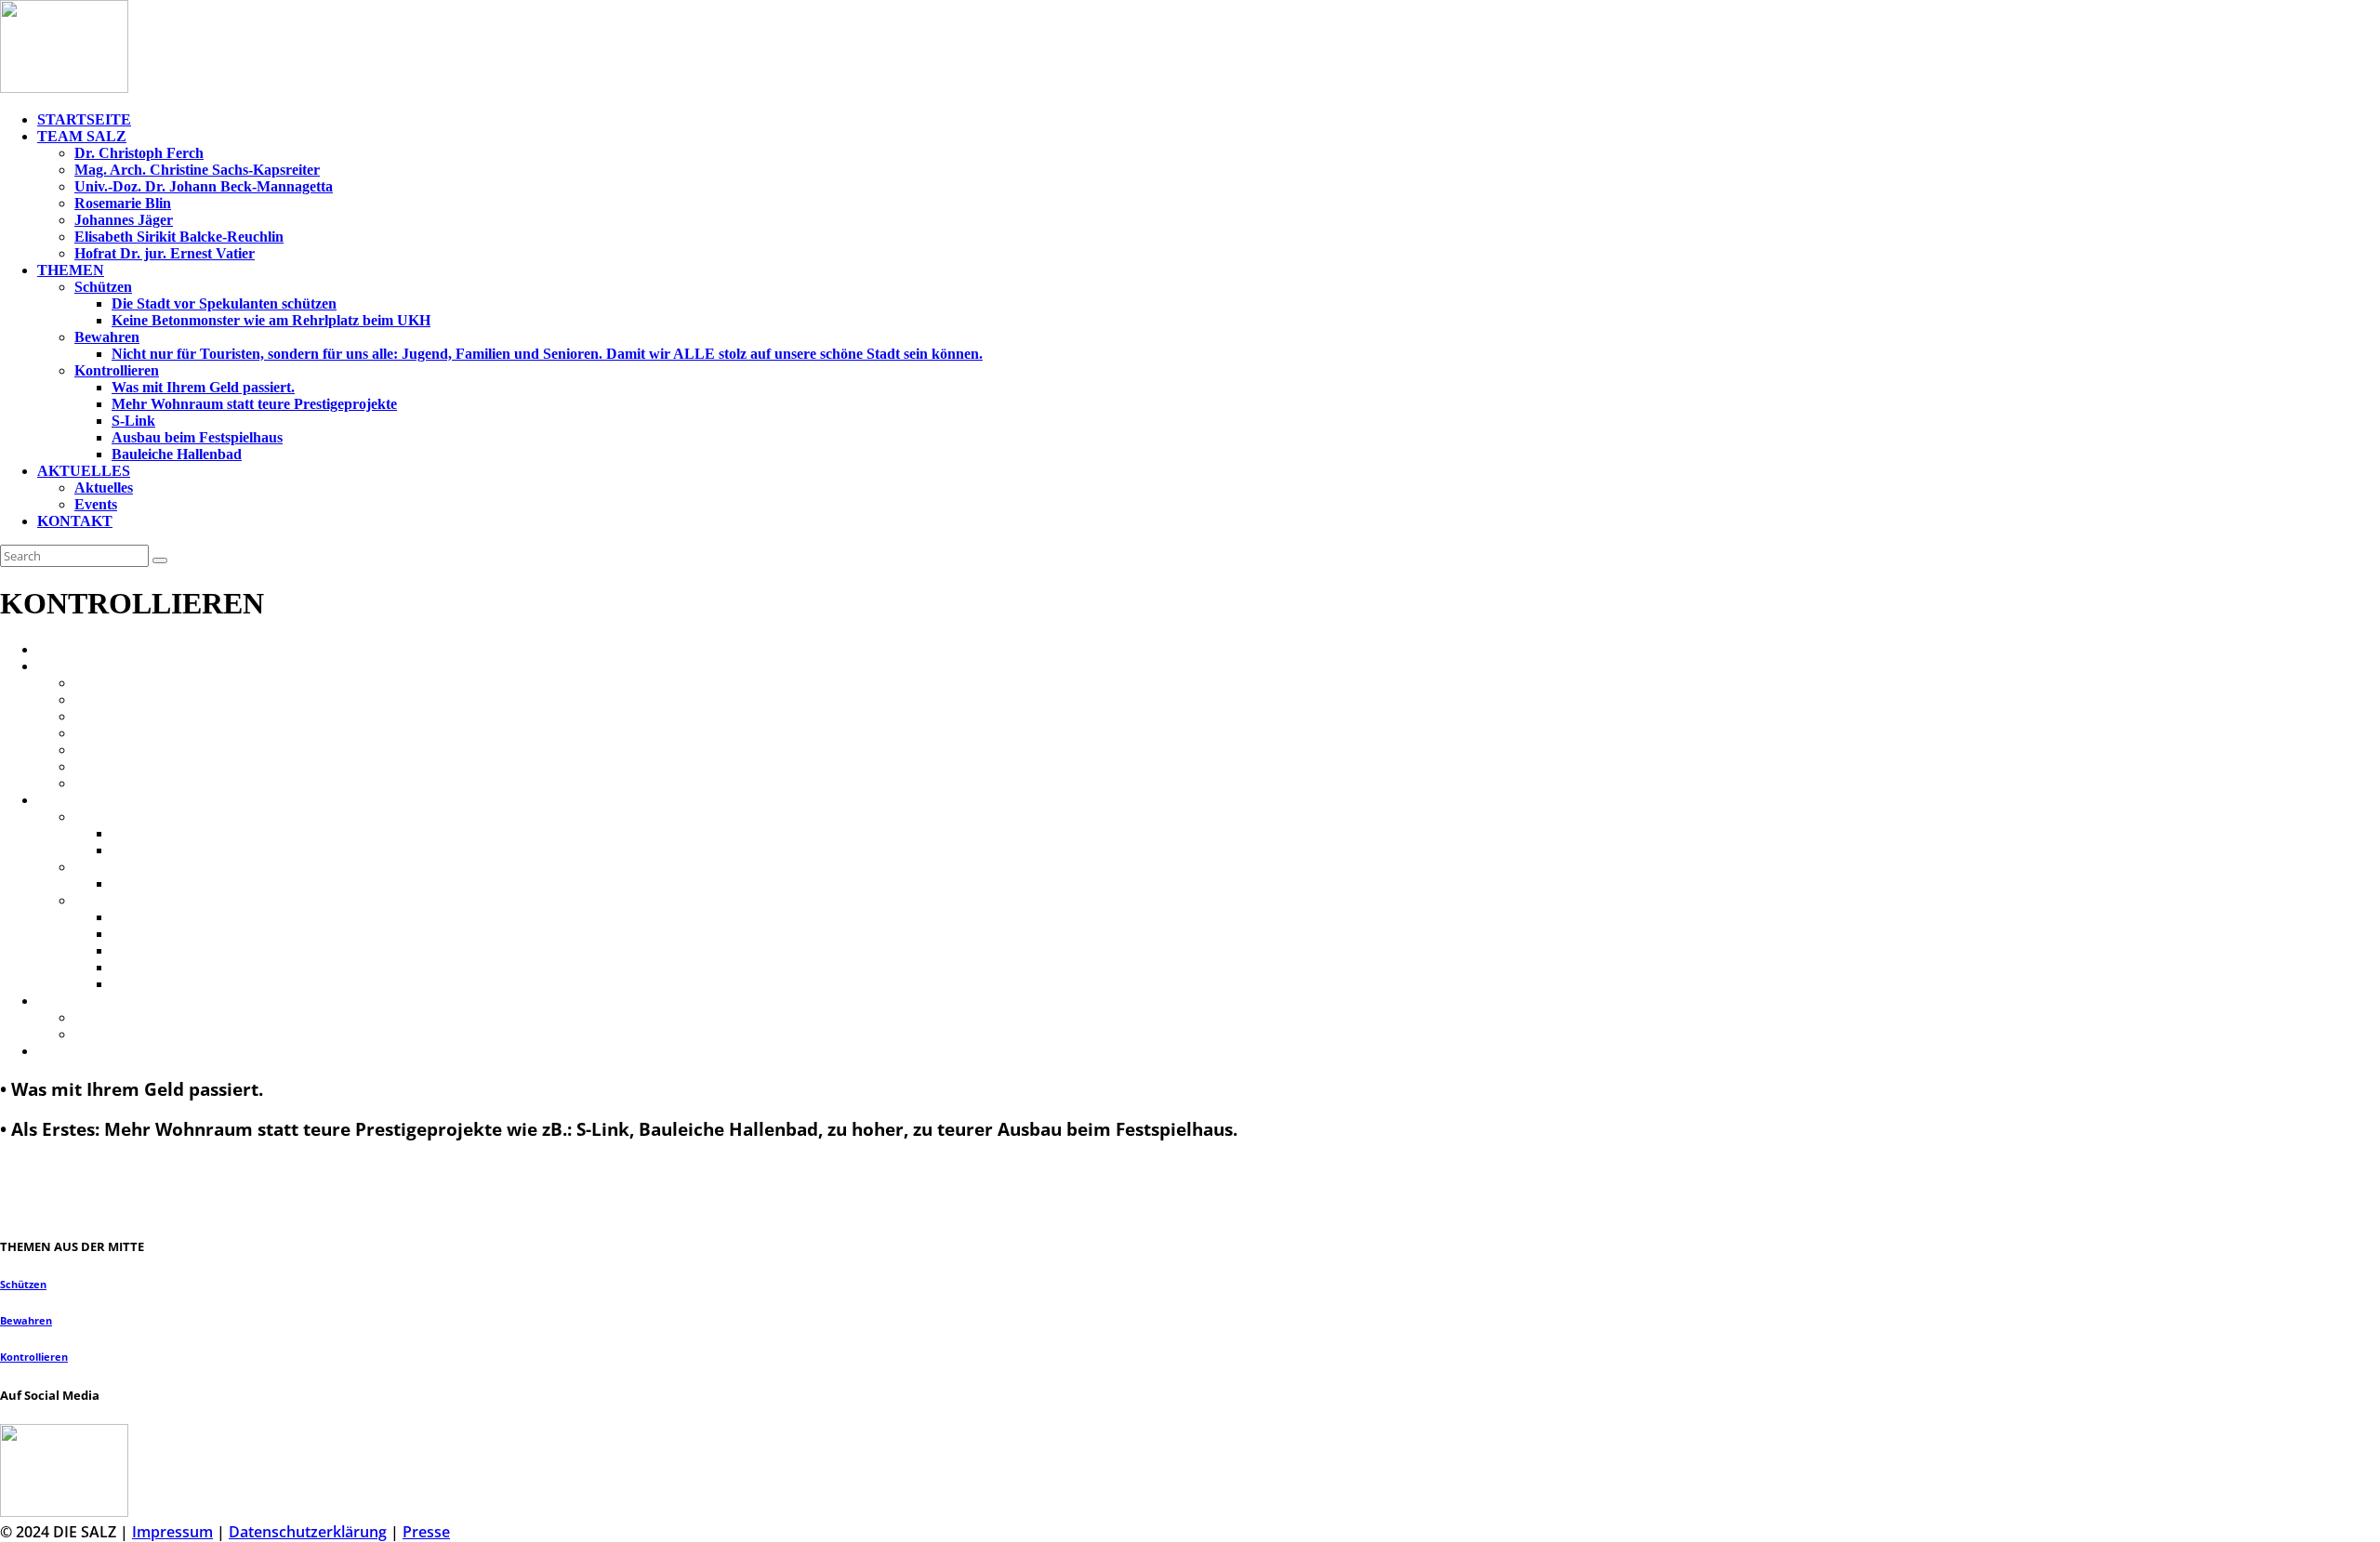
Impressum (172, 1532)
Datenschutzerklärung (308, 1532)
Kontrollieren (34, 1357)
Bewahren (26, 1321)
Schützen (23, 1285)
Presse (426, 1532)
